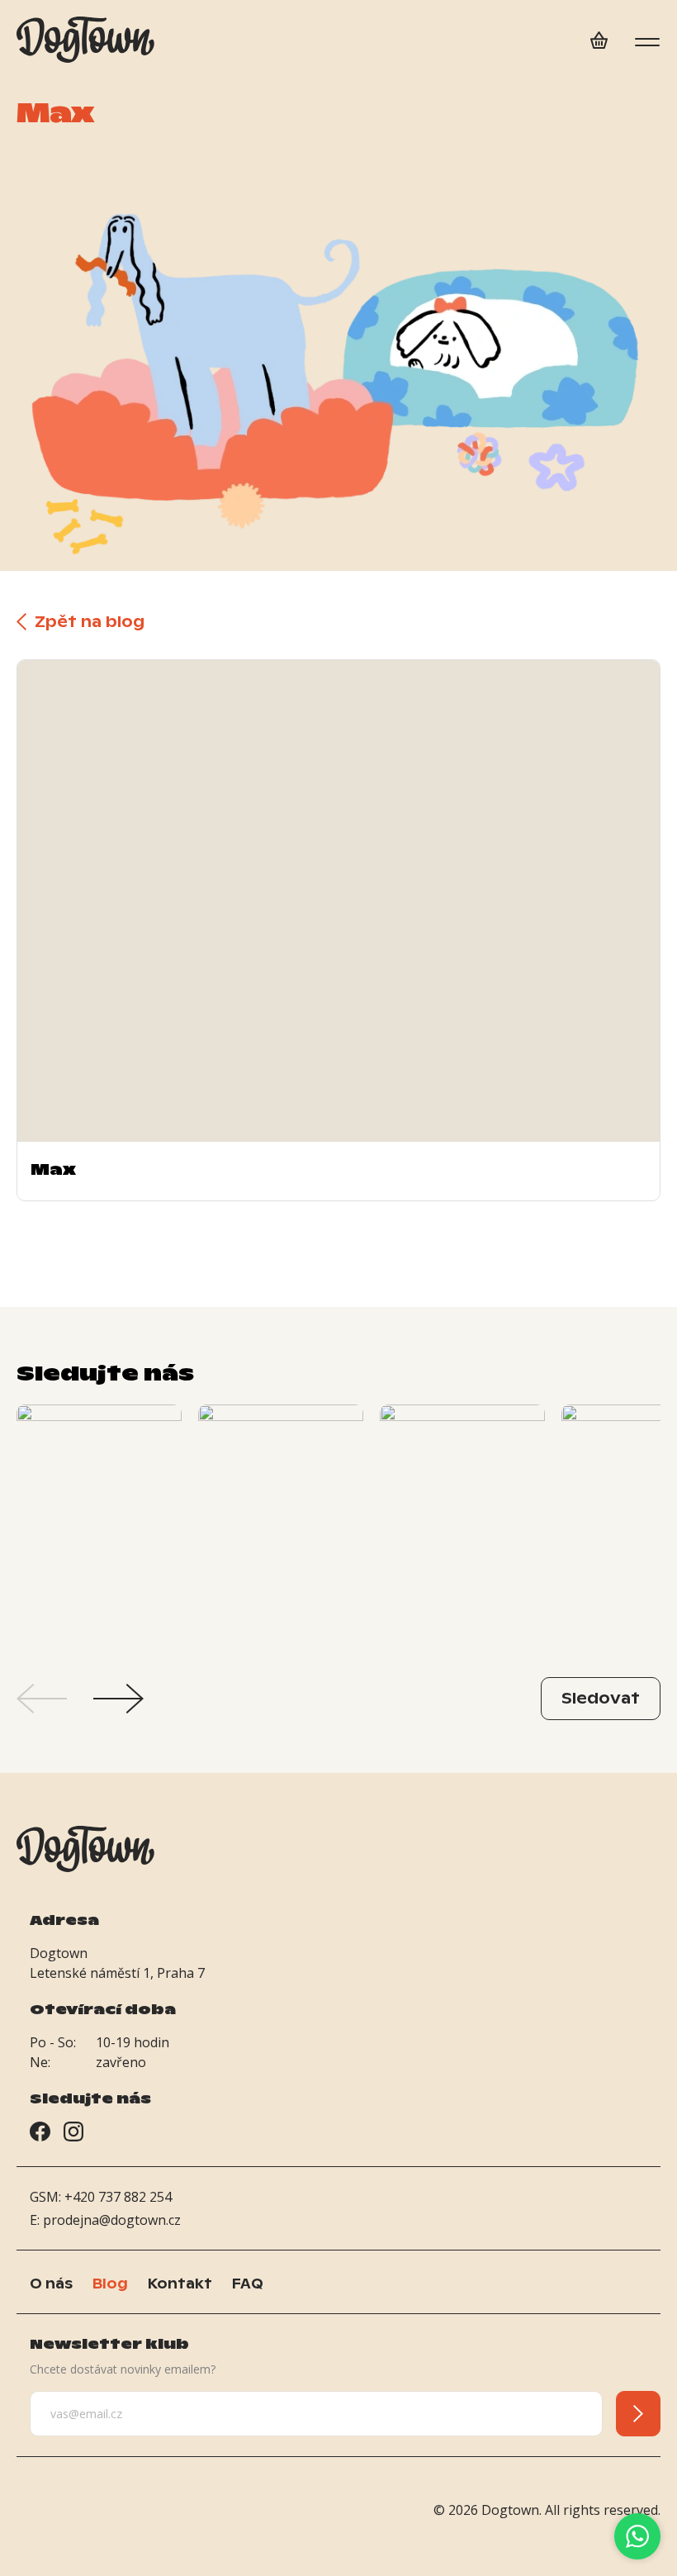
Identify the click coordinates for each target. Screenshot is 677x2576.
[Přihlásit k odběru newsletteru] (638, 2414)
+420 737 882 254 (118, 2197)
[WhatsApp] (637, 2536)
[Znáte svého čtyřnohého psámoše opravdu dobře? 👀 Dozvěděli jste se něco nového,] (462, 1528)
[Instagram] (73, 2134)
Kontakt (180, 2284)
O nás (51, 2284)
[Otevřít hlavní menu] (647, 42)
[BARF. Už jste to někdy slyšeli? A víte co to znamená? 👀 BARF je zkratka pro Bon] (99, 1528)
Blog (110, 2284)
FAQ (248, 2284)
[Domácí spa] (599, 43)
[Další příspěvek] (118, 1699)
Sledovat (601, 1698)
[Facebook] (40, 2134)
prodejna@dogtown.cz (112, 2220)
